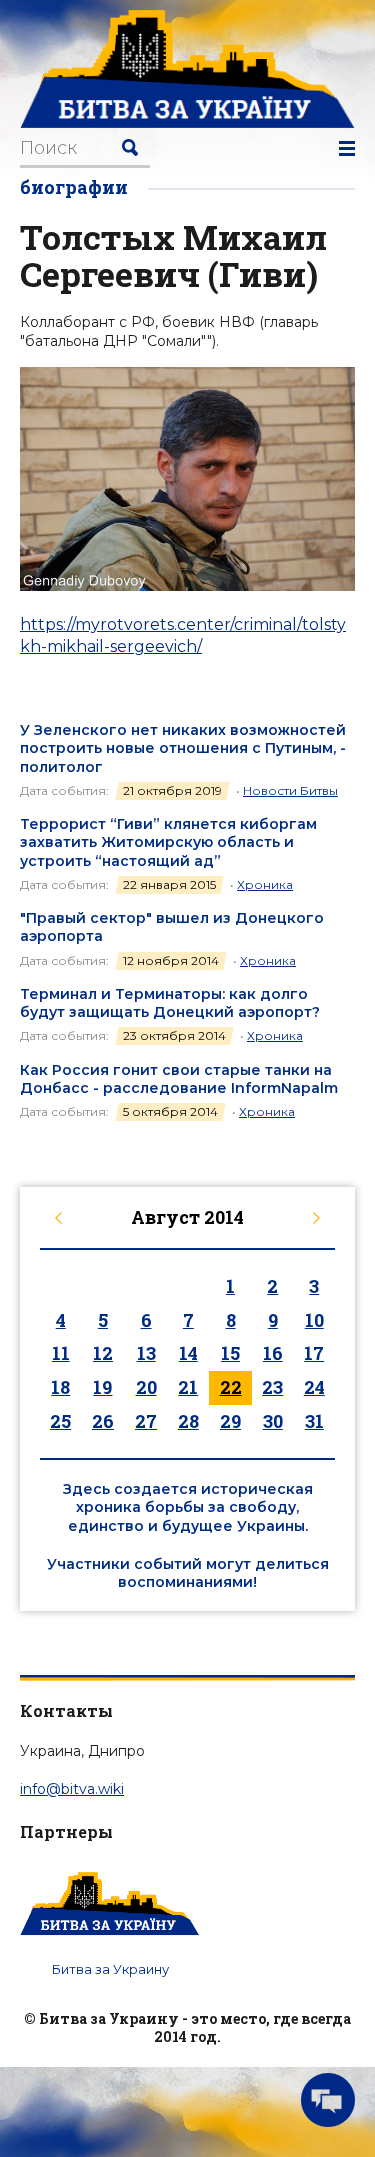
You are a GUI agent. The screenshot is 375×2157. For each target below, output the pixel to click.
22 (231, 1387)
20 (146, 1387)
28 (188, 1421)
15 (230, 1353)
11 (61, 1353)
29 (230, 1421)
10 (314, 1320)
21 (188, 1387)
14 (188, 1353)
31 (314, 1421)
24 (314, 1387)
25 (60, 1421)
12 (103, 1353)
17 (314, 1353)
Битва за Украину (110, 1969)
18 (60, 1387)
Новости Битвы (290, 790)
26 (103, 1421)
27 (146, 1421)
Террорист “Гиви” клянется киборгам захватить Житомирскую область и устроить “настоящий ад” (168, 842)
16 (273, 1353)
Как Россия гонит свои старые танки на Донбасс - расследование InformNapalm (179, 1079)
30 (273, 1421)
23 (272, 1387)
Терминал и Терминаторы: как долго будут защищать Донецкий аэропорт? (170, 1003)
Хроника (265, 884)
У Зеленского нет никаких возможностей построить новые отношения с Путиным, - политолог (183, 748)
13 (146, 1353)
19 (102, 1387)
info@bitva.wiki (72, 1789)
